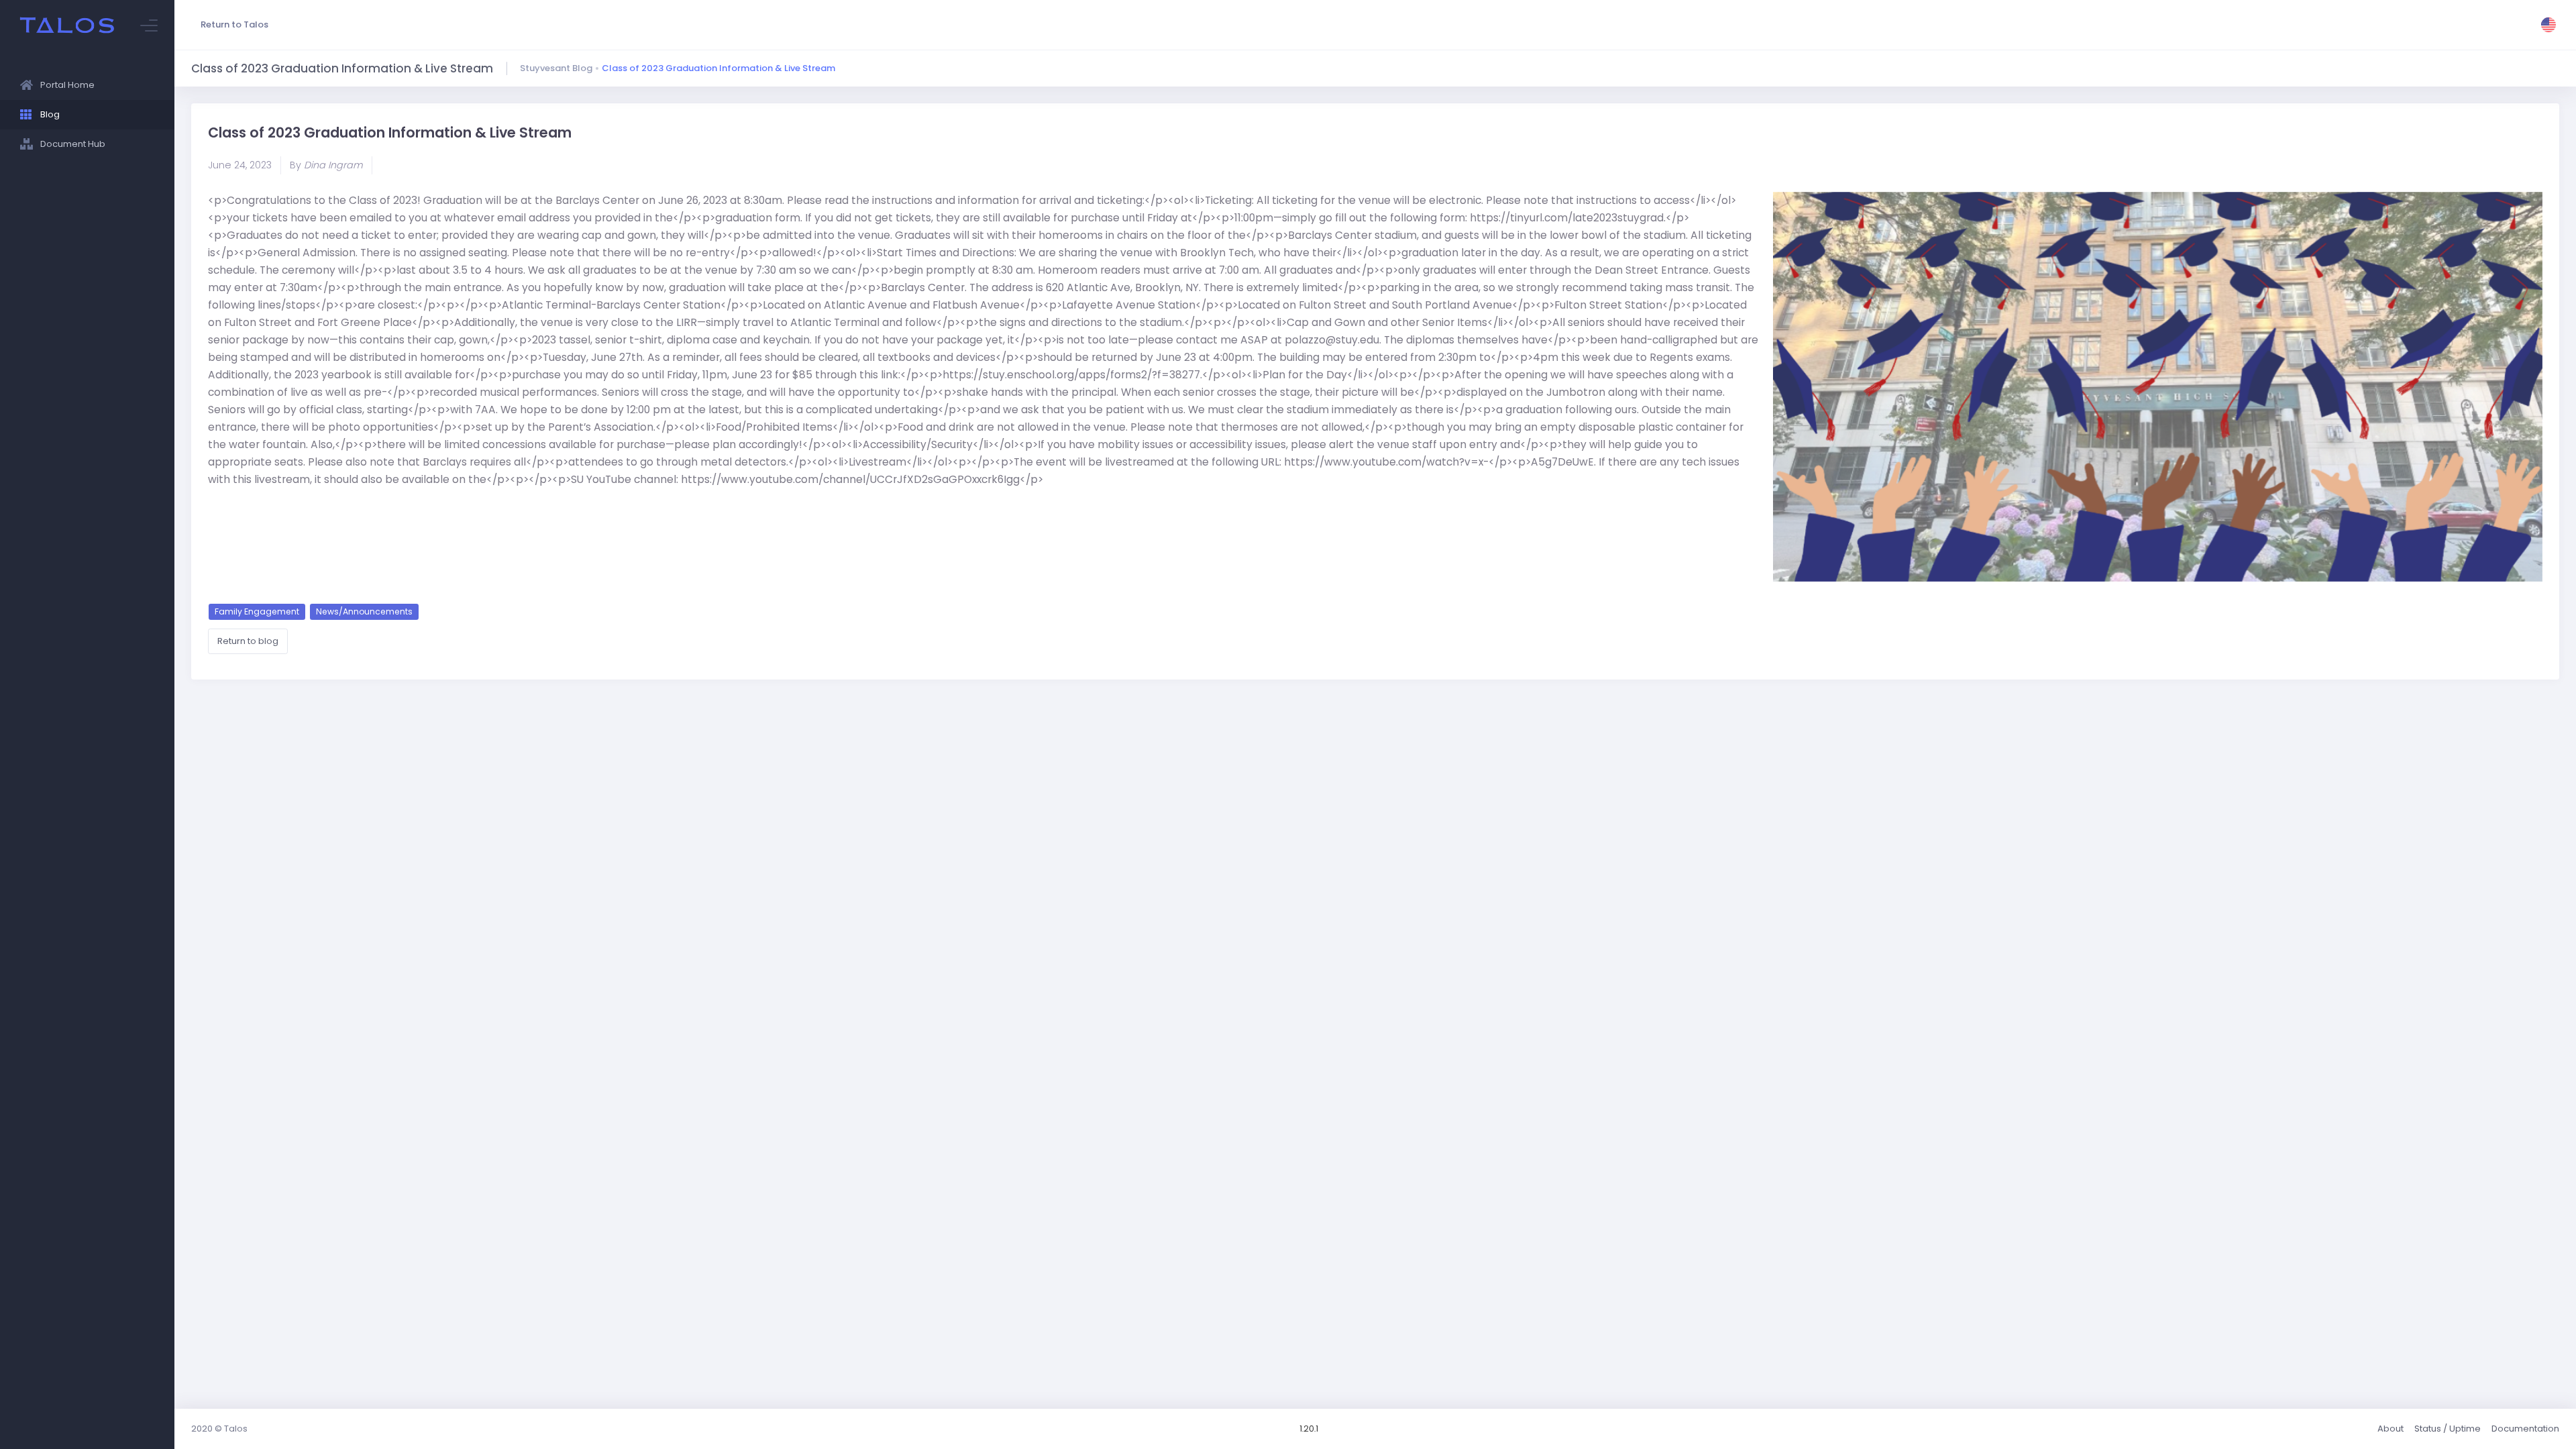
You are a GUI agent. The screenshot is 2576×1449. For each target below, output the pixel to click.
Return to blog (248, 641)
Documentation (2525, 1429)
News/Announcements (364, 611)
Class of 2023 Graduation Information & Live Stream (718, 68)
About (2391, 1429)
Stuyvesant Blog (556, 68)
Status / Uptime (2448, 1429)
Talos (236, 1429)
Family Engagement (257, 611)
